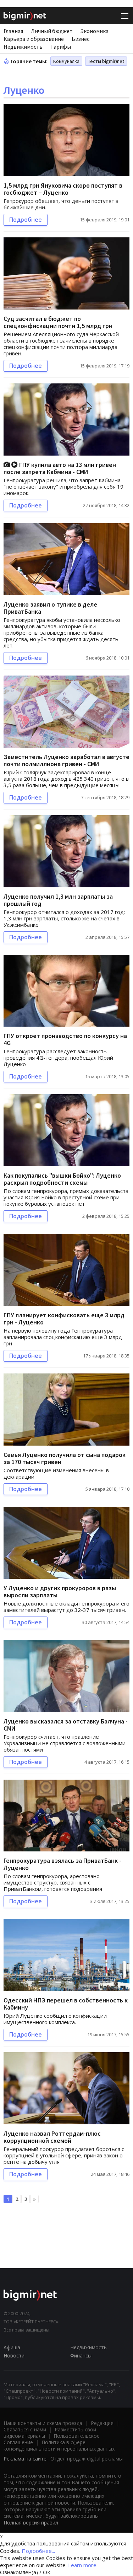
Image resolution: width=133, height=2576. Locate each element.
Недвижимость (23, 47)
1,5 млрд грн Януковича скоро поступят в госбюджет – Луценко (63, 189)
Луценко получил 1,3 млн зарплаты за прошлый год (58, 900)
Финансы (81, 2355)
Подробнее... (38, 2551)
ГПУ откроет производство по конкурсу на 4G (65, 1039)
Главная (13, 31)
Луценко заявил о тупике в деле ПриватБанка (50, 608)
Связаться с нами (25, 2429)
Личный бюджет (52, 31)
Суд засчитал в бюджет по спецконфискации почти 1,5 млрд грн (58, 322)
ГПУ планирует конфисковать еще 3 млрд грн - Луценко (64, 1319)
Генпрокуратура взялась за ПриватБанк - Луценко (62, 1864)
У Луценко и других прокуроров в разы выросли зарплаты (60, 1591)
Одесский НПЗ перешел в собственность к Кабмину (66, 2004)
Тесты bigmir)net (106, 61)
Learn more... (84, 2565)
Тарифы (61, 47)
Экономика (95, 31)
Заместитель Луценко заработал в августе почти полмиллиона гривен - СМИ (66, 760)
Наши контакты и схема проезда (43, 2423)
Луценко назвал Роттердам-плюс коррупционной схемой (52, 2137)
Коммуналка (66, 61)
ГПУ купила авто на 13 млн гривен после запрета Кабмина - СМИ (60, 468)
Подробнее (26, 220)
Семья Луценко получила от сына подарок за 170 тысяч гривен (65, 1458)
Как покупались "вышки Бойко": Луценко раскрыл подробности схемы (62, 1179)
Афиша (12, 2347)
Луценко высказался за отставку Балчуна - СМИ (66, 1725)
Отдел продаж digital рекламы (87, 2459)
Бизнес (81, 39)
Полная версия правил (31, 2523)
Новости (14, 2355)
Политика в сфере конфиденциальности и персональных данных (59, 2445)
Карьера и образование (34, 39)
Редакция (102, 2423)
